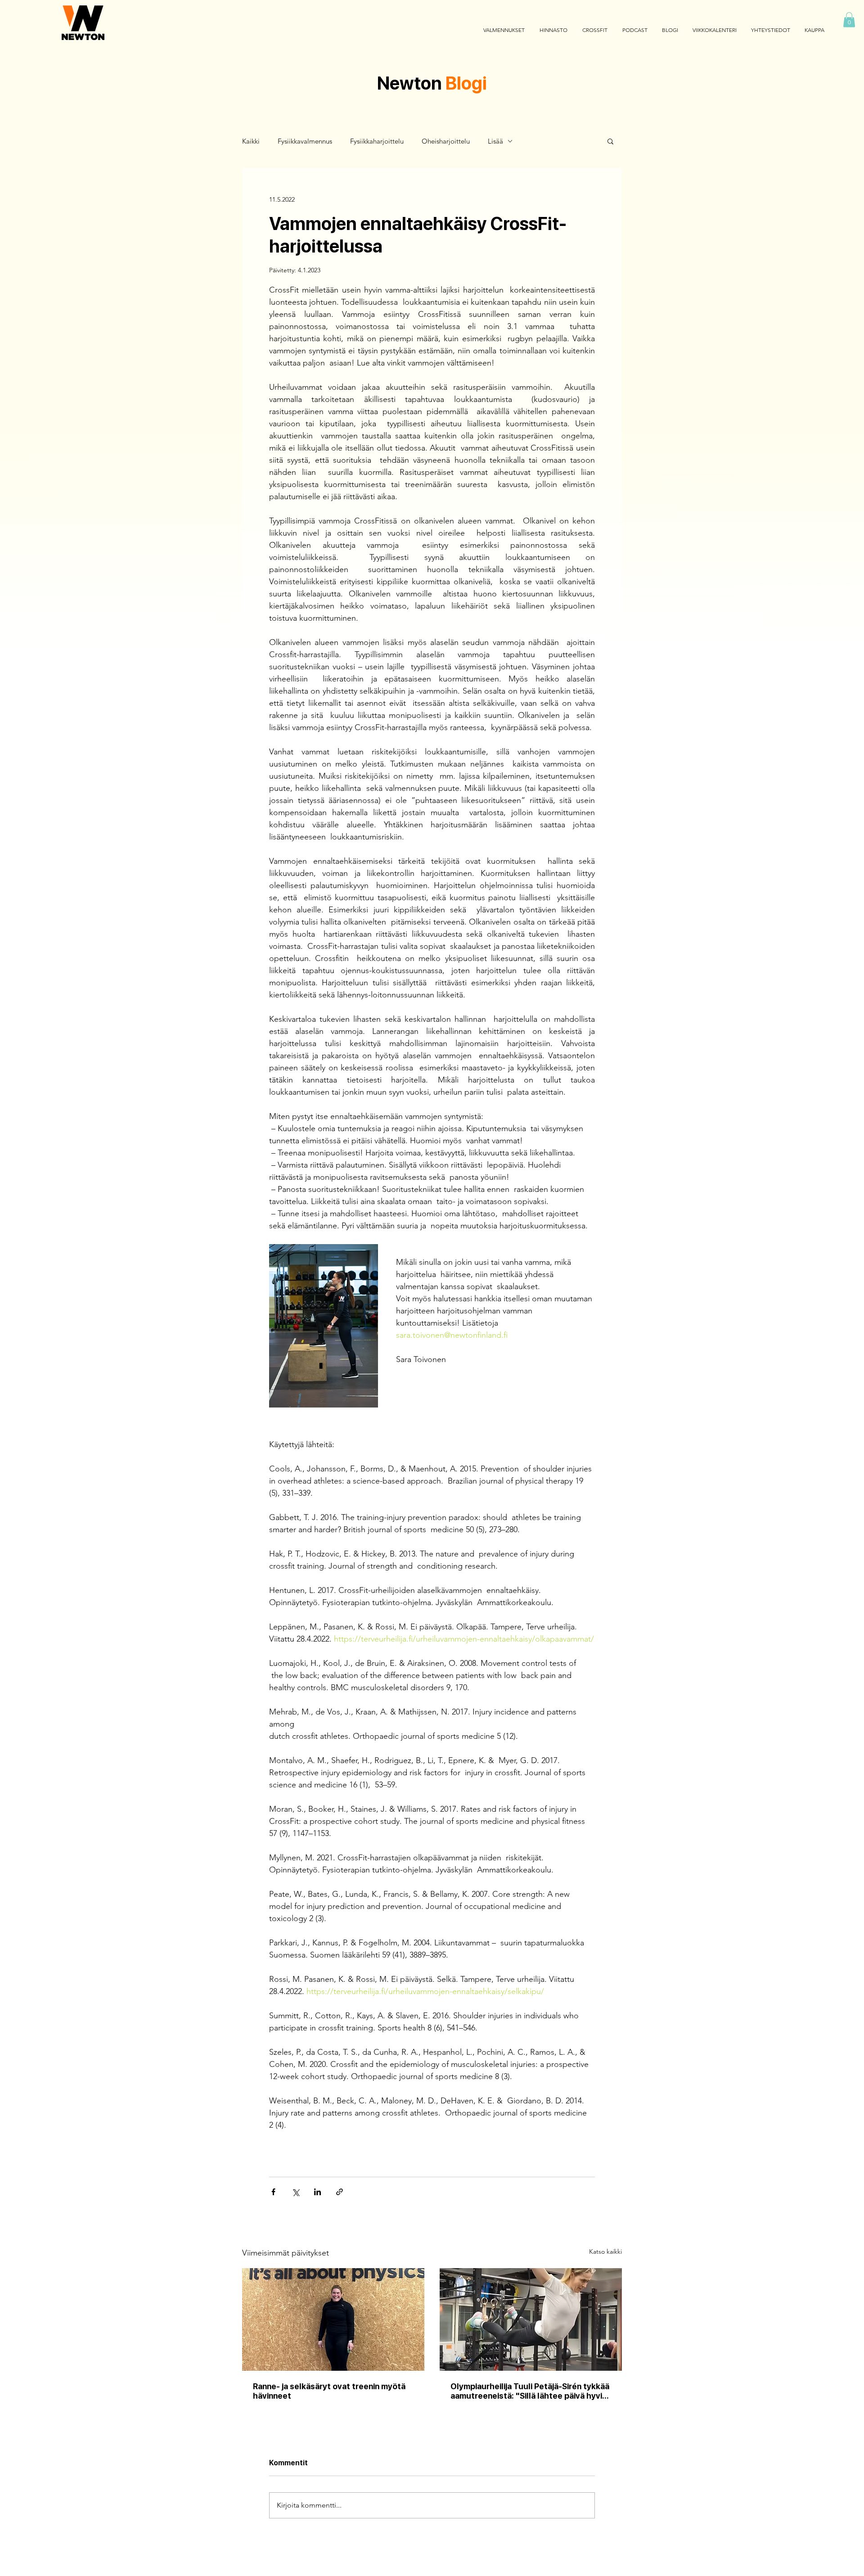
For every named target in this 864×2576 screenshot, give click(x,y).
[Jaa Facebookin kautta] (273, 2192)
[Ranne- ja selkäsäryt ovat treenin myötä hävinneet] (333, 2319)
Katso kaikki (605, 2251)
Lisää (495, 141)
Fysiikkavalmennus (305, 141)
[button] (849, 20)
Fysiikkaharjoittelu (377, 141)
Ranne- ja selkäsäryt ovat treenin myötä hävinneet (329, 2391)
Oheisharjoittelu (446, 141)
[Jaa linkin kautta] (340, 2192)
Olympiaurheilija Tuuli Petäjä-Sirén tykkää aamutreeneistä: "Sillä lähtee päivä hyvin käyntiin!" (530, 2391)
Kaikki (251, 141)
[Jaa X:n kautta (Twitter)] (295, 2192)
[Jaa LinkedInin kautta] (317, 2192)
